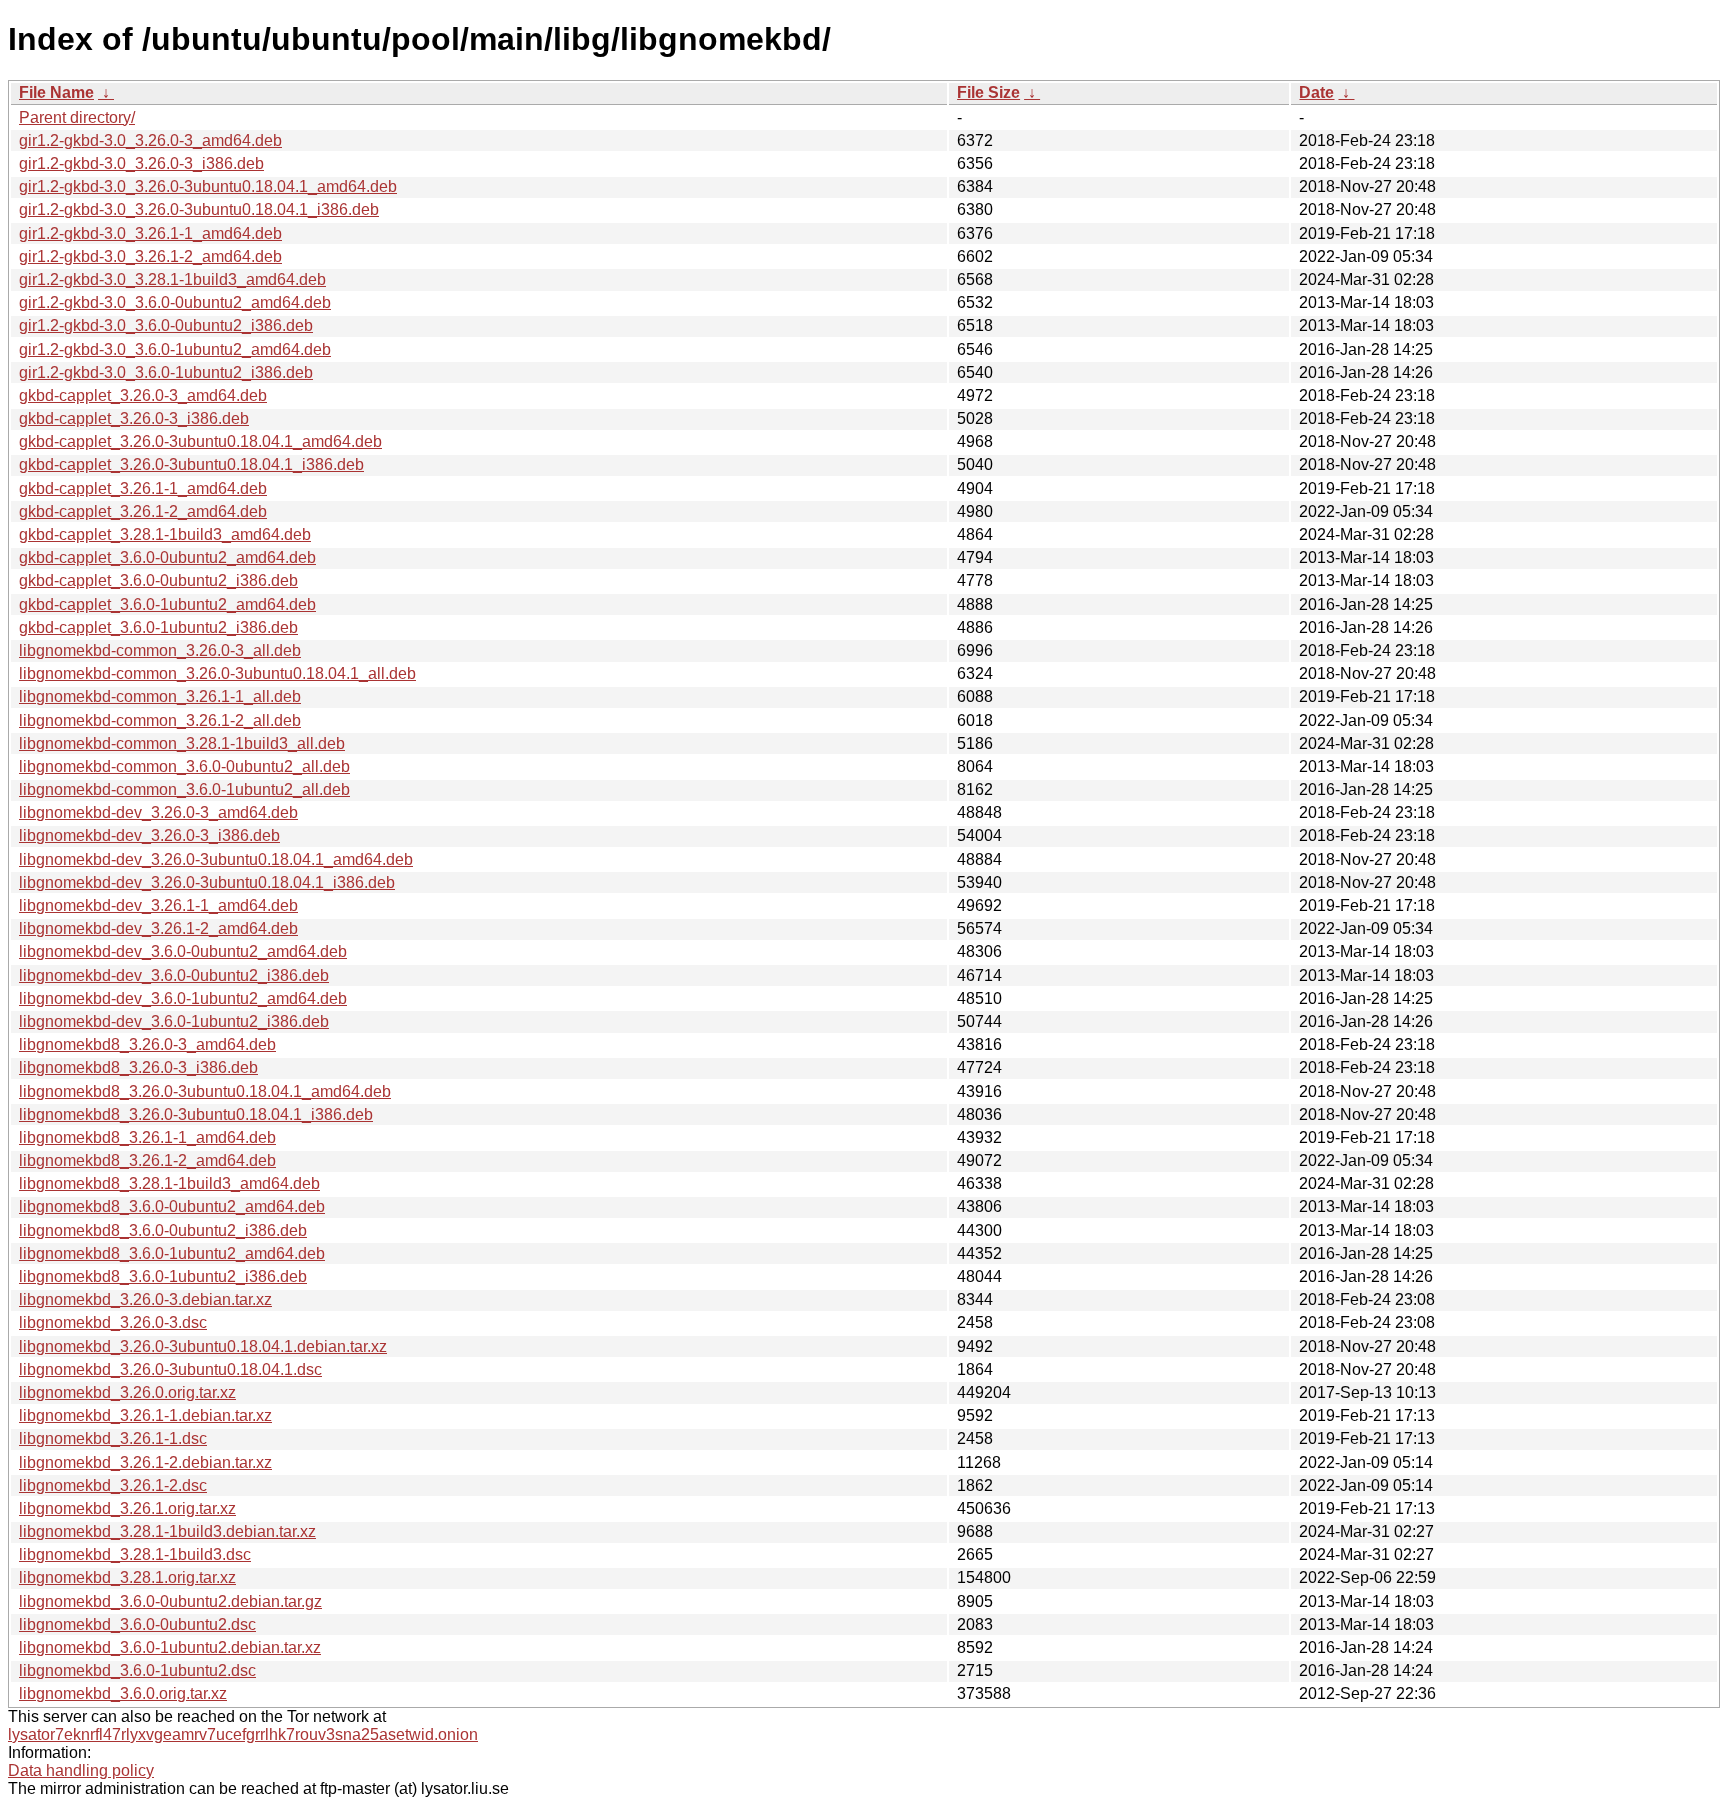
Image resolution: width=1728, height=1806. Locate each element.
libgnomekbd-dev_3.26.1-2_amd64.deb (158, 928)
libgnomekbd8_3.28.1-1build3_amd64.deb (169, 1183)
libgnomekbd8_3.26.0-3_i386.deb (138, 1067)
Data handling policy (81, 1770)
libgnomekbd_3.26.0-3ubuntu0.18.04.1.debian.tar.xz (203, 1346)
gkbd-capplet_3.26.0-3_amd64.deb (143, 395)
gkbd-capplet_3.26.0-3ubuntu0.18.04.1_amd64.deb (200, 441)
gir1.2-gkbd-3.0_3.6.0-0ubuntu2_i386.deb (166, 325)
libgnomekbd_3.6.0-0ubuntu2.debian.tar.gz (170, 1601)
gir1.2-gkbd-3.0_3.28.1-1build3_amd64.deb (172, 279)
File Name (56, 92)
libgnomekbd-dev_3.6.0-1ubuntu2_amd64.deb (183, 998)
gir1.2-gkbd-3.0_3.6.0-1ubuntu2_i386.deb (166, 372)
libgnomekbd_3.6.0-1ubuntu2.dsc (137, 1670)
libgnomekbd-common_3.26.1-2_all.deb (160, 720)
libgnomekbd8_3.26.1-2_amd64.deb (147, 1160)
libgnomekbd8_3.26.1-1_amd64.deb (147, 1137)
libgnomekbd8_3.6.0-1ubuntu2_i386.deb (163, 1276)
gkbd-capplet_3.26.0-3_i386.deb (134, 418)
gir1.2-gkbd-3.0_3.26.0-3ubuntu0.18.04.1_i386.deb (199, 209)
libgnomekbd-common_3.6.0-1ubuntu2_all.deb (184, 789)
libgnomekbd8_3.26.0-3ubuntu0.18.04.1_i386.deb (196, 1114)
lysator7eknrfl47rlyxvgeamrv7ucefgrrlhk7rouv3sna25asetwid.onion (243, 1734)
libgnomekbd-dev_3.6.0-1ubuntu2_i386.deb (174, 1021)
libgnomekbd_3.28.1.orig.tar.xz (127, 1577)
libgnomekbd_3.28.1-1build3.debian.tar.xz (167, 1531)
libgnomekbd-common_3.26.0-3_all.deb (160, 650)
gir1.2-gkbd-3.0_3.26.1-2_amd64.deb (150, 256)
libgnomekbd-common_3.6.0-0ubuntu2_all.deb (184, 766)
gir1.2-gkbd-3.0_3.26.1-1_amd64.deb (150, 233)
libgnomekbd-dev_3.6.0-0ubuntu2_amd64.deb (183, 951)
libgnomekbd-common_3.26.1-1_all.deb (160, 696)
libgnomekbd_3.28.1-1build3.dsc (135, 1554)
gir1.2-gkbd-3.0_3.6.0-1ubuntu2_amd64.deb (175, 349)
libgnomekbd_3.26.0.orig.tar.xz (127, 1392)
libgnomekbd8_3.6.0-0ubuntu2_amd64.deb (172, 1206)
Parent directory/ (77, 117)
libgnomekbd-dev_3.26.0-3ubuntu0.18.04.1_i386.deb (207, 882)
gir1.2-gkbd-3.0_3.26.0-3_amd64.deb (150, 140)
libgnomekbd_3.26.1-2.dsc (113, 1485)
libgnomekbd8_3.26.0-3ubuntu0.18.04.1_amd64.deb (205, 1091)
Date (1316, 92)
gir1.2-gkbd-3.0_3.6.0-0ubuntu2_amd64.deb (175, 302)
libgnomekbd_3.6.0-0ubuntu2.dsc (137, 1624)
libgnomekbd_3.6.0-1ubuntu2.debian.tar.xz (170, 1647)
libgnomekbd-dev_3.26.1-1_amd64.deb (158, 905)
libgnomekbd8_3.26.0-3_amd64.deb (147, 1044)
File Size (988, 92)
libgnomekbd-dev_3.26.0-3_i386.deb (149, 835)
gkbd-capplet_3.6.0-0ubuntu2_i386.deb (158, 580)
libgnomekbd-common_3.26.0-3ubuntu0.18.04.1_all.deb (217, 673)
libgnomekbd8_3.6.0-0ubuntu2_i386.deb (163, 1230)
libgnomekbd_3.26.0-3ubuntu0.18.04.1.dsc (170, 1369)
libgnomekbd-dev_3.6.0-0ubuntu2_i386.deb (174, 975)
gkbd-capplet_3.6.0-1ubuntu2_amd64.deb (167, 604)
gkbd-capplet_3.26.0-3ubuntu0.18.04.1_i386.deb (191, 464)
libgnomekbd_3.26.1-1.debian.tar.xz (145, 1415)
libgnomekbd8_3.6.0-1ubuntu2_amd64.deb (172, 1253)
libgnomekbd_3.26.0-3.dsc (113, 1322)
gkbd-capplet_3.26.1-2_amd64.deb (143, 511)
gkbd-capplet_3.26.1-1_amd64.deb (143, 488)
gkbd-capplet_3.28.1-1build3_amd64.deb (165, 534)
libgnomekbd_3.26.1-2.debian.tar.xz (145, 1462)
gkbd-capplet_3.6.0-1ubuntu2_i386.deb (158, 627)
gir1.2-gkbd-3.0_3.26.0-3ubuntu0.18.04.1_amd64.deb (208, 186)
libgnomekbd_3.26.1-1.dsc (113, 1438)
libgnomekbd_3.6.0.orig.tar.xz (123, 1693)
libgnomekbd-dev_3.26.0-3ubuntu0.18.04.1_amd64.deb (216, 859)
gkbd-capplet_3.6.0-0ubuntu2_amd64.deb (167, 557)
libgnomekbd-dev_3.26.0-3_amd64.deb (158, 812)
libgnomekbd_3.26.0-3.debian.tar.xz (145, 1299)
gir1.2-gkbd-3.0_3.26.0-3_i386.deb (141, 163)
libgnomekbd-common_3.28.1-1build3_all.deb (182, 743)
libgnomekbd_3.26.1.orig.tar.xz (127, 1508)
